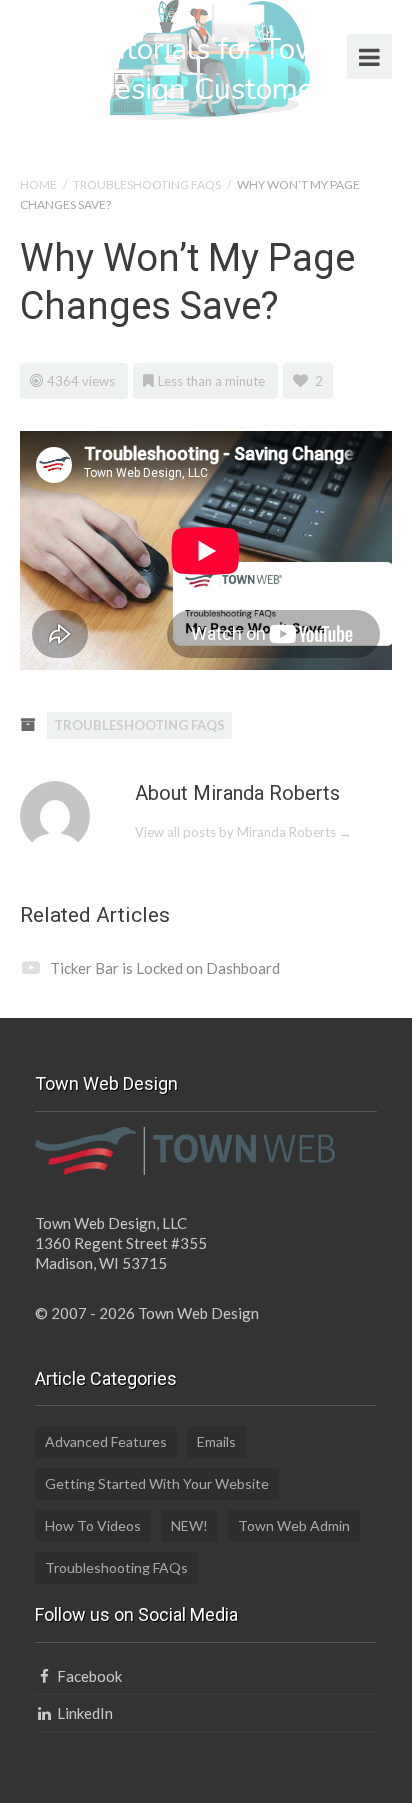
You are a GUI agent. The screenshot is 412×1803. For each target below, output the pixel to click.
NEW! (189, 1525)
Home (38, 184)
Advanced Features (106, 1441)
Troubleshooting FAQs (147, 184)
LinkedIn (83, 1713)
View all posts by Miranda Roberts (243, 832)
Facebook (88, 1676)
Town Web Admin (294, 1525)
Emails (216, 1441)
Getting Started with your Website (157, 1483)
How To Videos (93, 1525)
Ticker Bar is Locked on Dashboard (165, 968)
